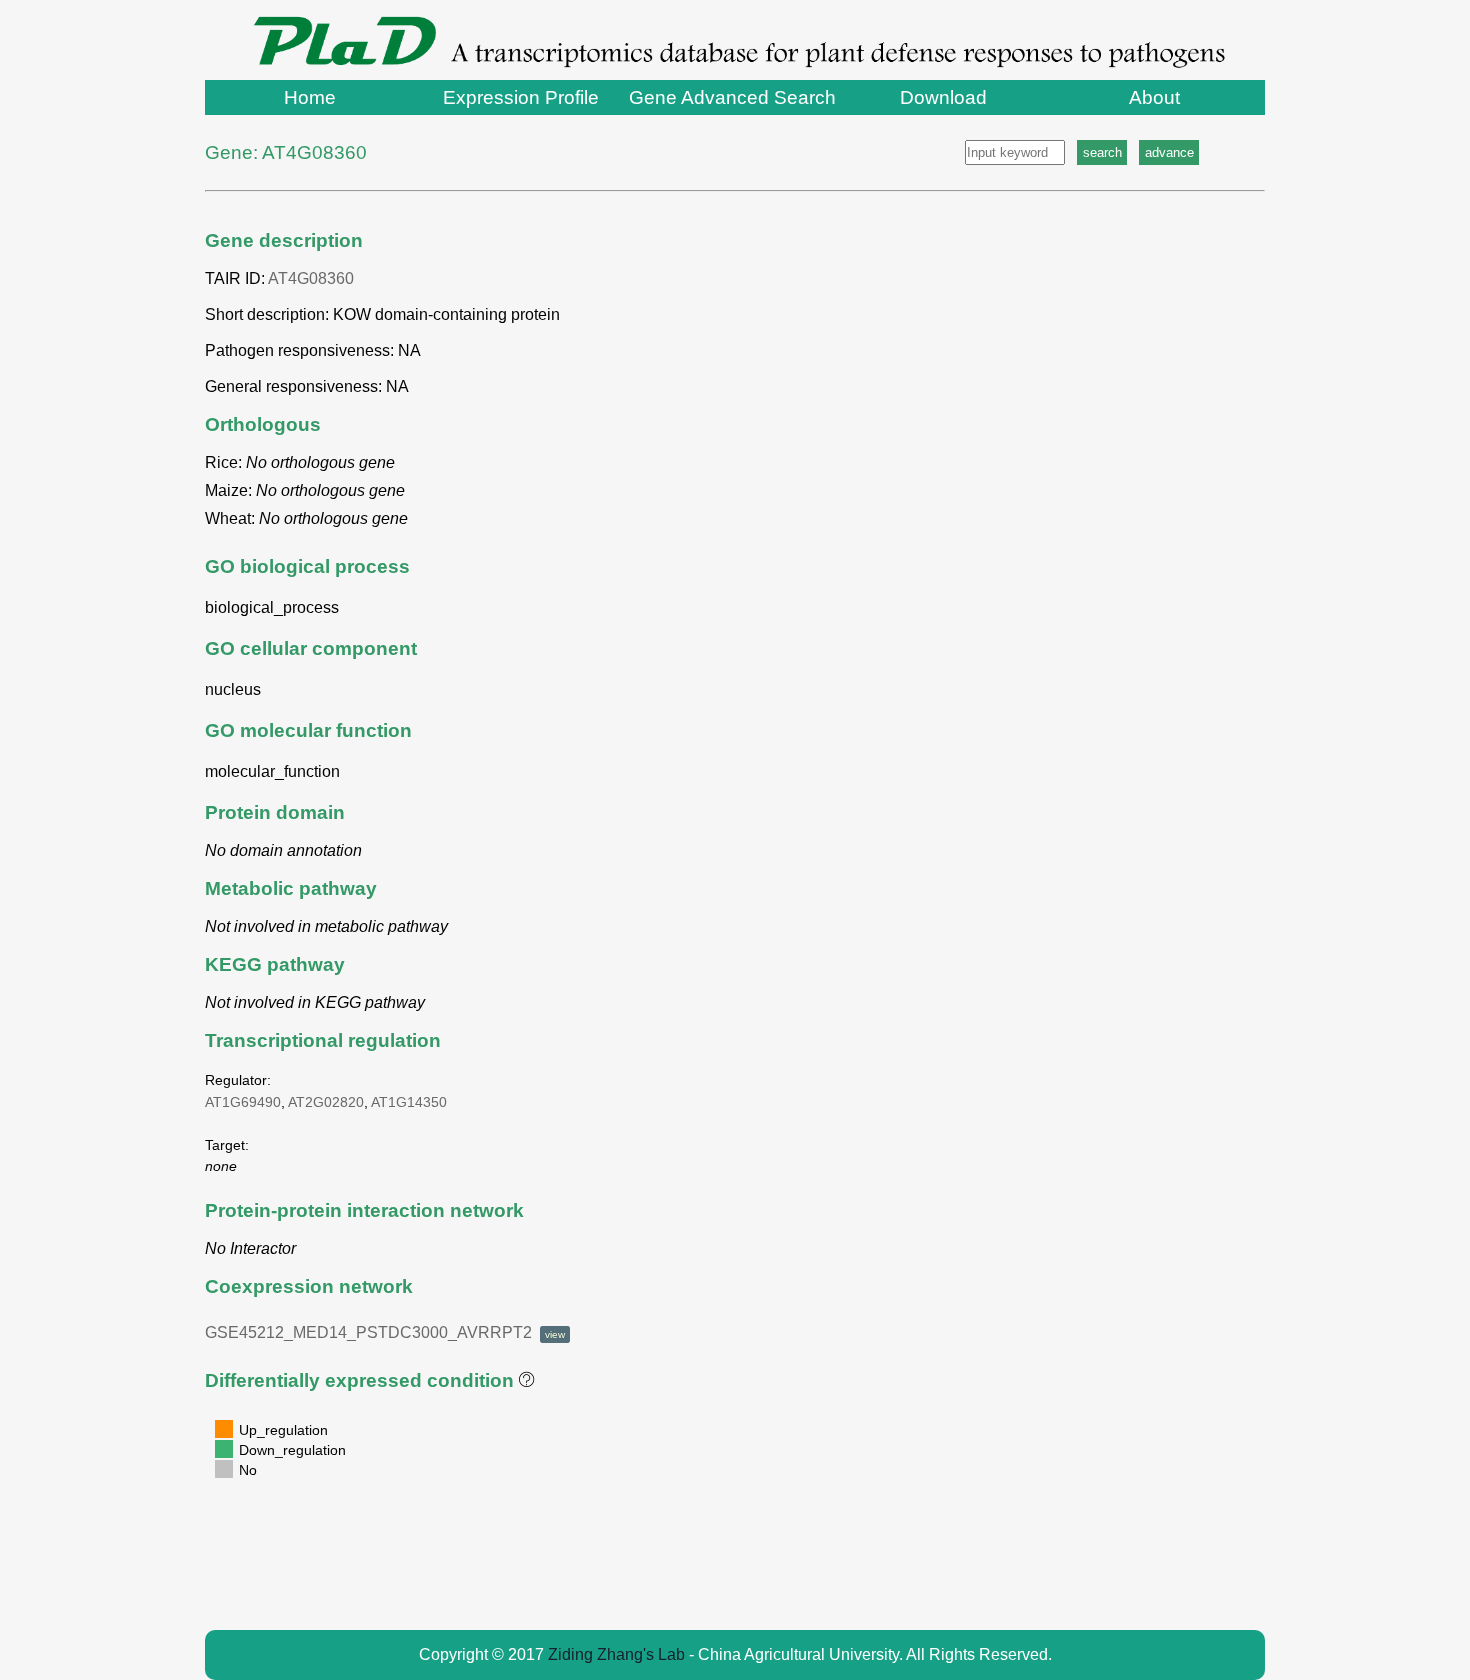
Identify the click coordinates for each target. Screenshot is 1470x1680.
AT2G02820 (326, 1102)
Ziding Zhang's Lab (616, 1654)
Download (943, 97)
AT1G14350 (409, 1102)
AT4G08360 (311, 278)
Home (310, 97)
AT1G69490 (243, 1102)
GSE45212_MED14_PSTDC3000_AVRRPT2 (385, 1332)
